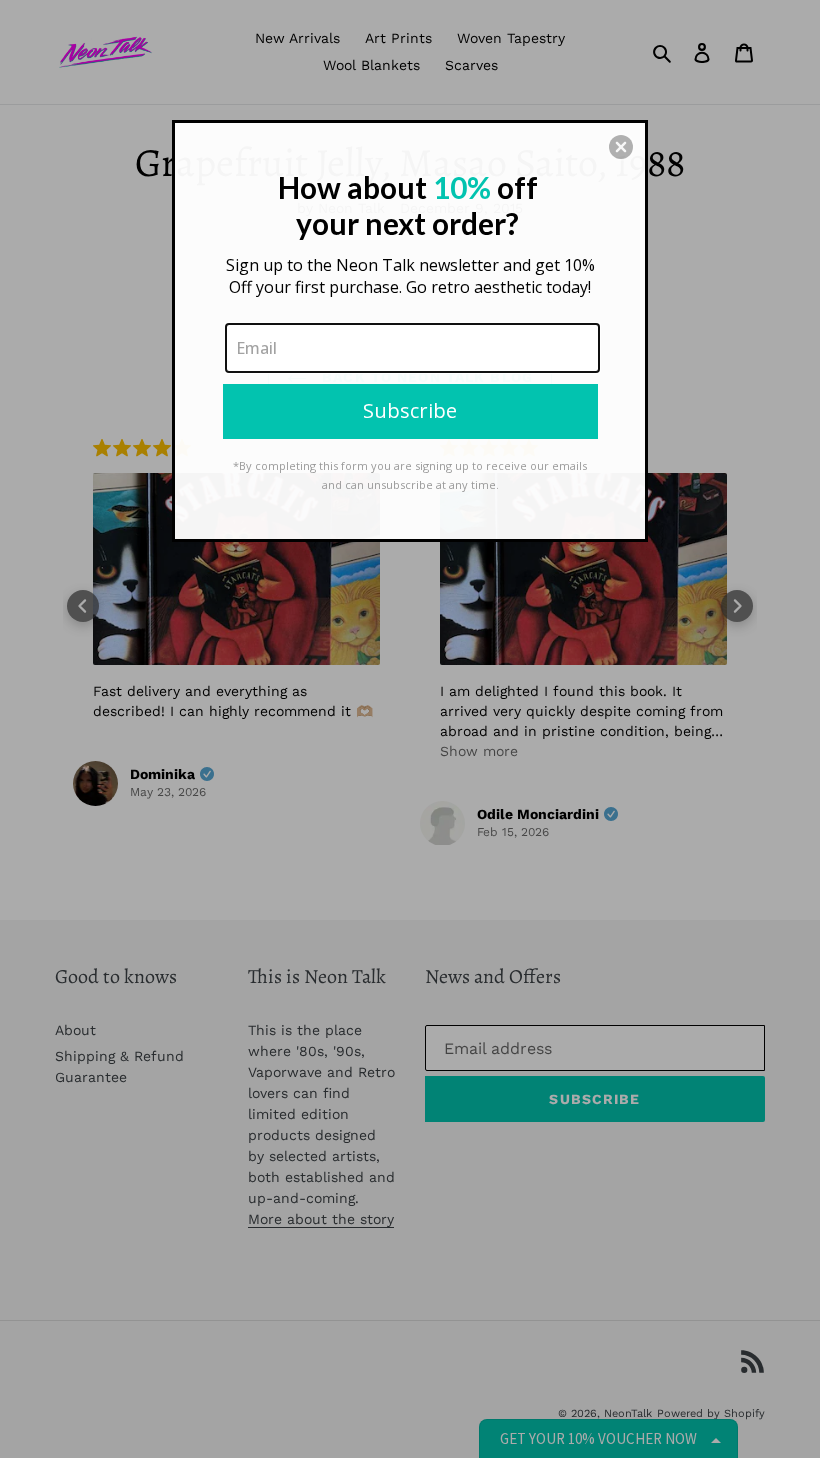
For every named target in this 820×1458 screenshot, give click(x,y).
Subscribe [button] (410, 410)
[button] (621, 147)
